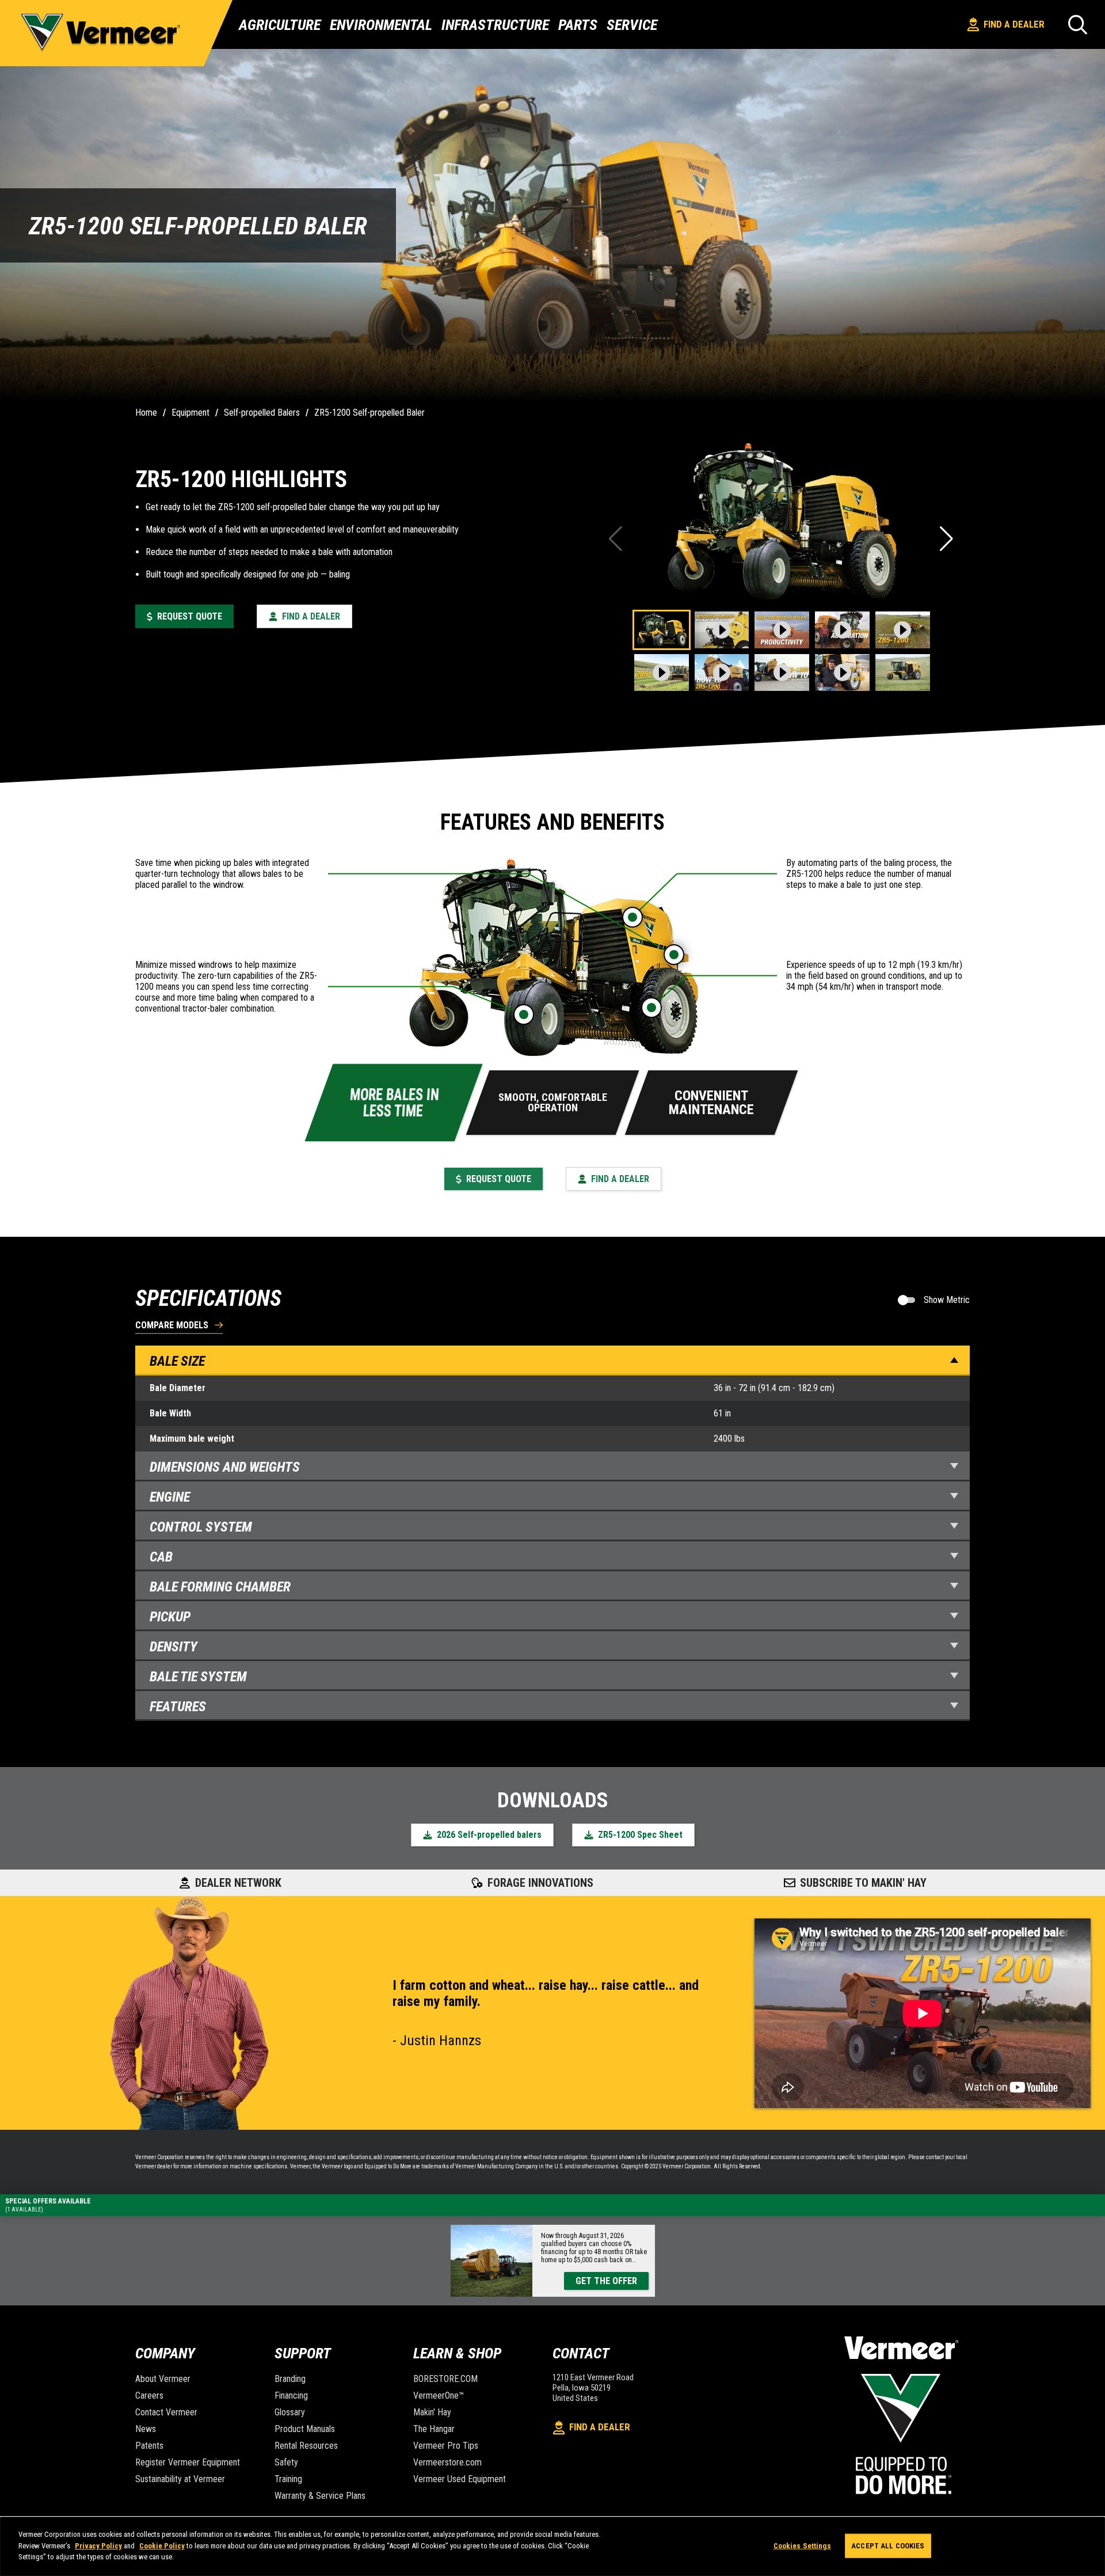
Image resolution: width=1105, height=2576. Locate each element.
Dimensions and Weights (225, 1467)
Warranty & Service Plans (320, 2496)
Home (146, 413)
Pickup (170, 1617)
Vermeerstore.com (447, 2462)
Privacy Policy (98, 2546)
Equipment (190, 413)
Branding (290, 2379)
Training (288, 2479)
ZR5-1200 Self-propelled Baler (369, 413)
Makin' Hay (432, 2412)
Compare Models (172, 1326)
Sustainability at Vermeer (180, 2479)
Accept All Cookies (888, 2546)
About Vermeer (163, 2379)
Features (178, 1707)
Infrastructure (495, 25)
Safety (286, 2462)
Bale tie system (198, 1677)
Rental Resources (306, 2446)
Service (632, 25)
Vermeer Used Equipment (460, 2479)
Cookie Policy (162, 2546)
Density (174, 1647)
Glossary (290, 2412)
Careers (149, 2395)
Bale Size (177, 1361)
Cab (161, 1557)
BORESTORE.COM (445, 2379)
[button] (948, 539)
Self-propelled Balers (262, 413)
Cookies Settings (802, 2546)
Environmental (381, 25)
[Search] (1078, 24)
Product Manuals (305, 2429)
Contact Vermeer (166, 2412)
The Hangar (434, 2429)
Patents (149, 2446)
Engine (170, 1497)
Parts (578, 25)
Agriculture (280, 25)
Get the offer (606, 2281)
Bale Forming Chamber (220, 1587)
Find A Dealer (1014, 24)
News (146, 2429)
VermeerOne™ (439, 2395)
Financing (291, 2395)
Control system (201, 1527)
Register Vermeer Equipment (188, 2462)
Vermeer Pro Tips (446, 2446)
